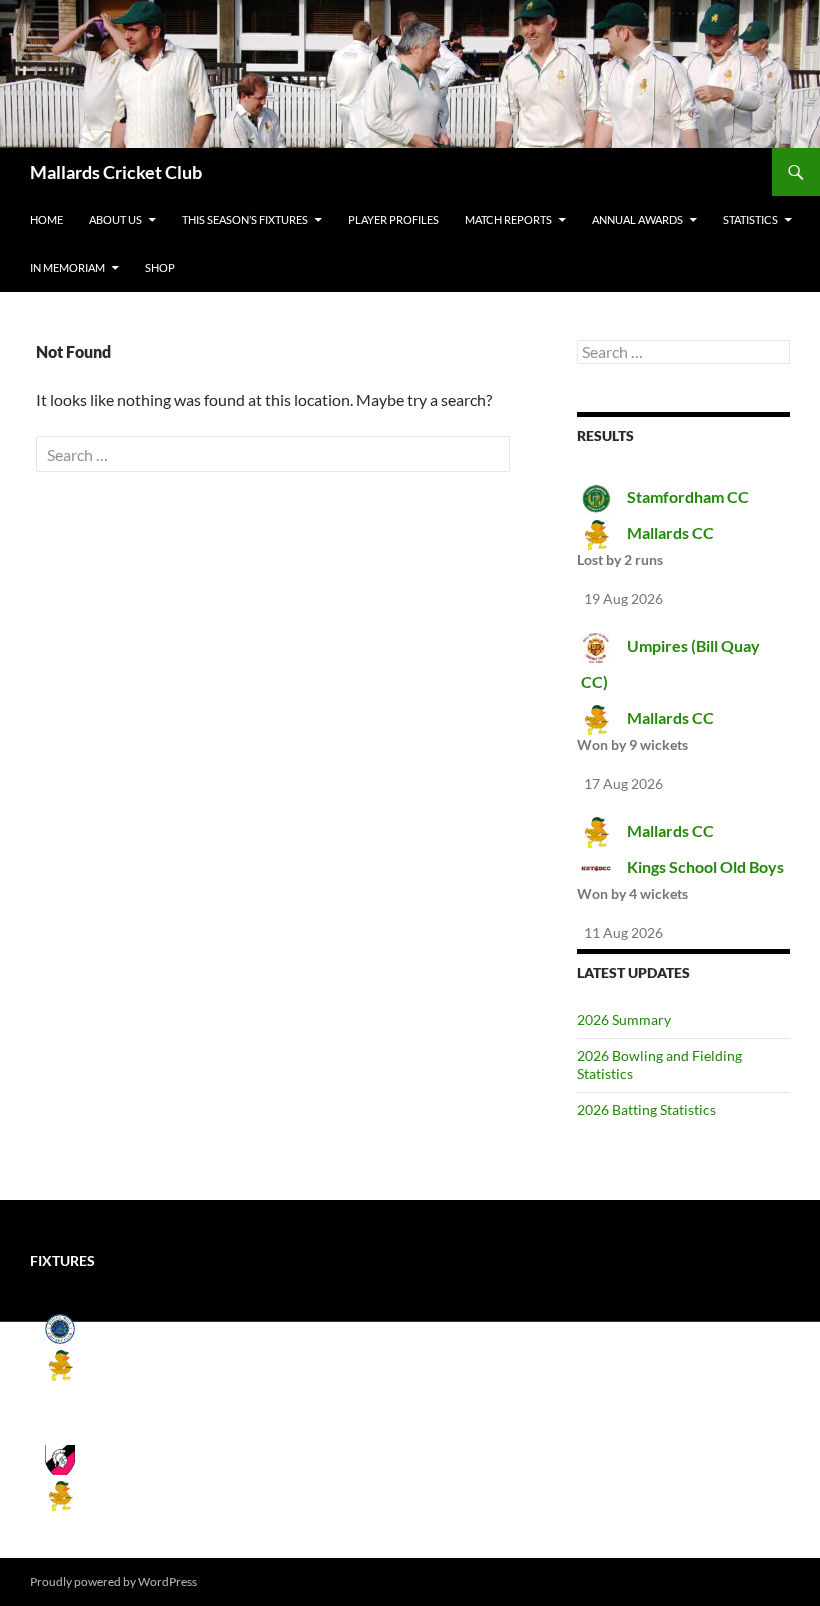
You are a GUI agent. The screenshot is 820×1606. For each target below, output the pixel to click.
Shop (160, 267)
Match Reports (508, 219)
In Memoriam (67, 267)
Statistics (750, 219)
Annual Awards (637, 219)
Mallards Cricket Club (116, 172)
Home (46, 219)
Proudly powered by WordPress (113, 1581)
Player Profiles (393, 219)
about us (115, 219)
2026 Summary (624, 1019)
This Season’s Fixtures (245, 219)
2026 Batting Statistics (646, 1109)
